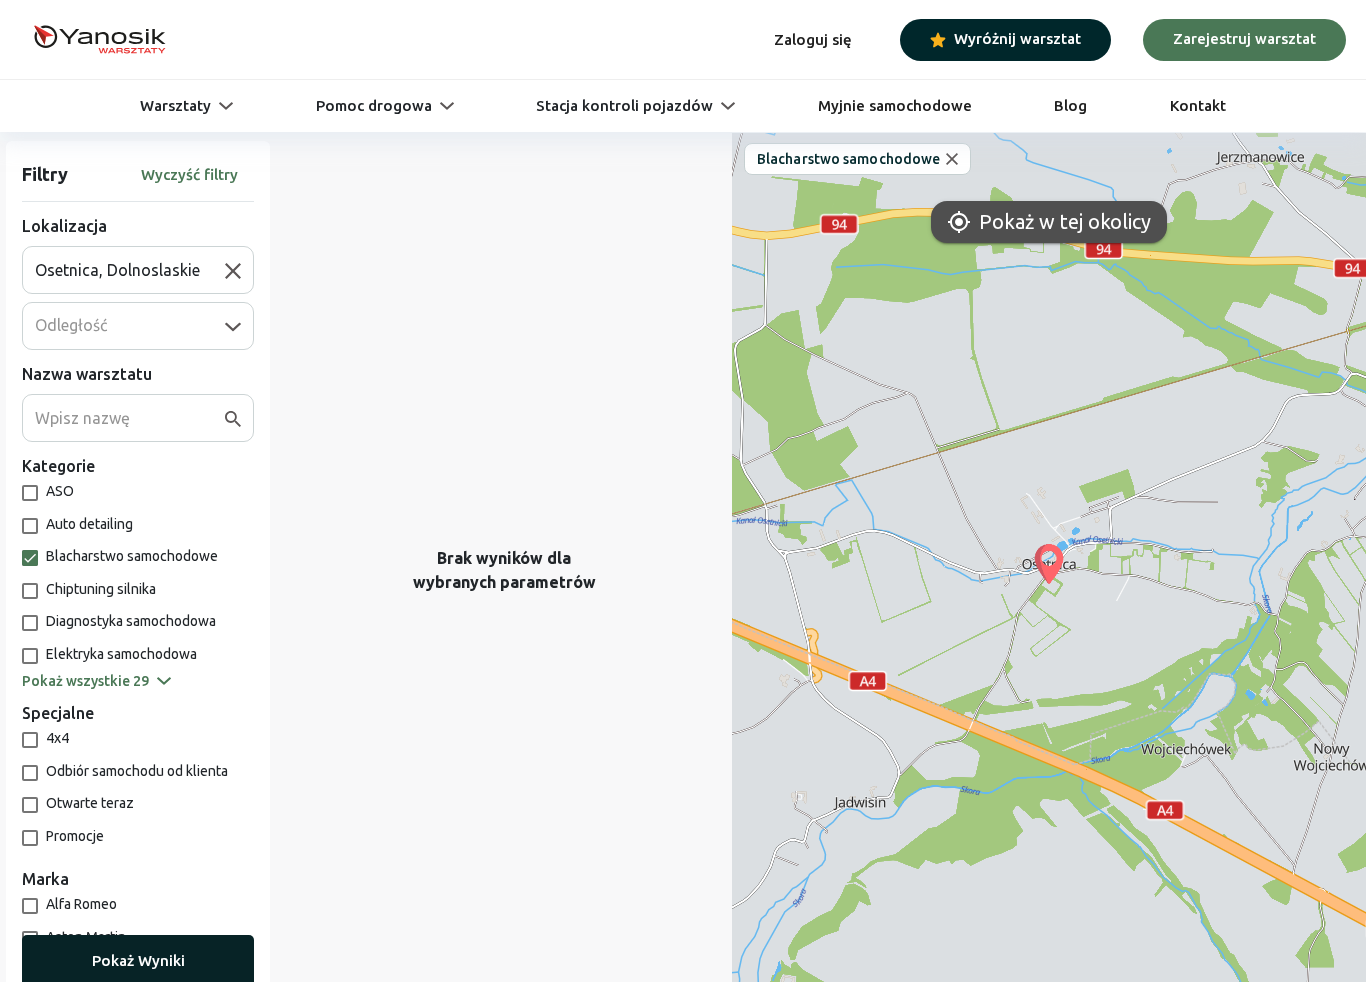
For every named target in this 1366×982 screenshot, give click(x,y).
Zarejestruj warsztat (1244, 38)
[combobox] (130, 270)
